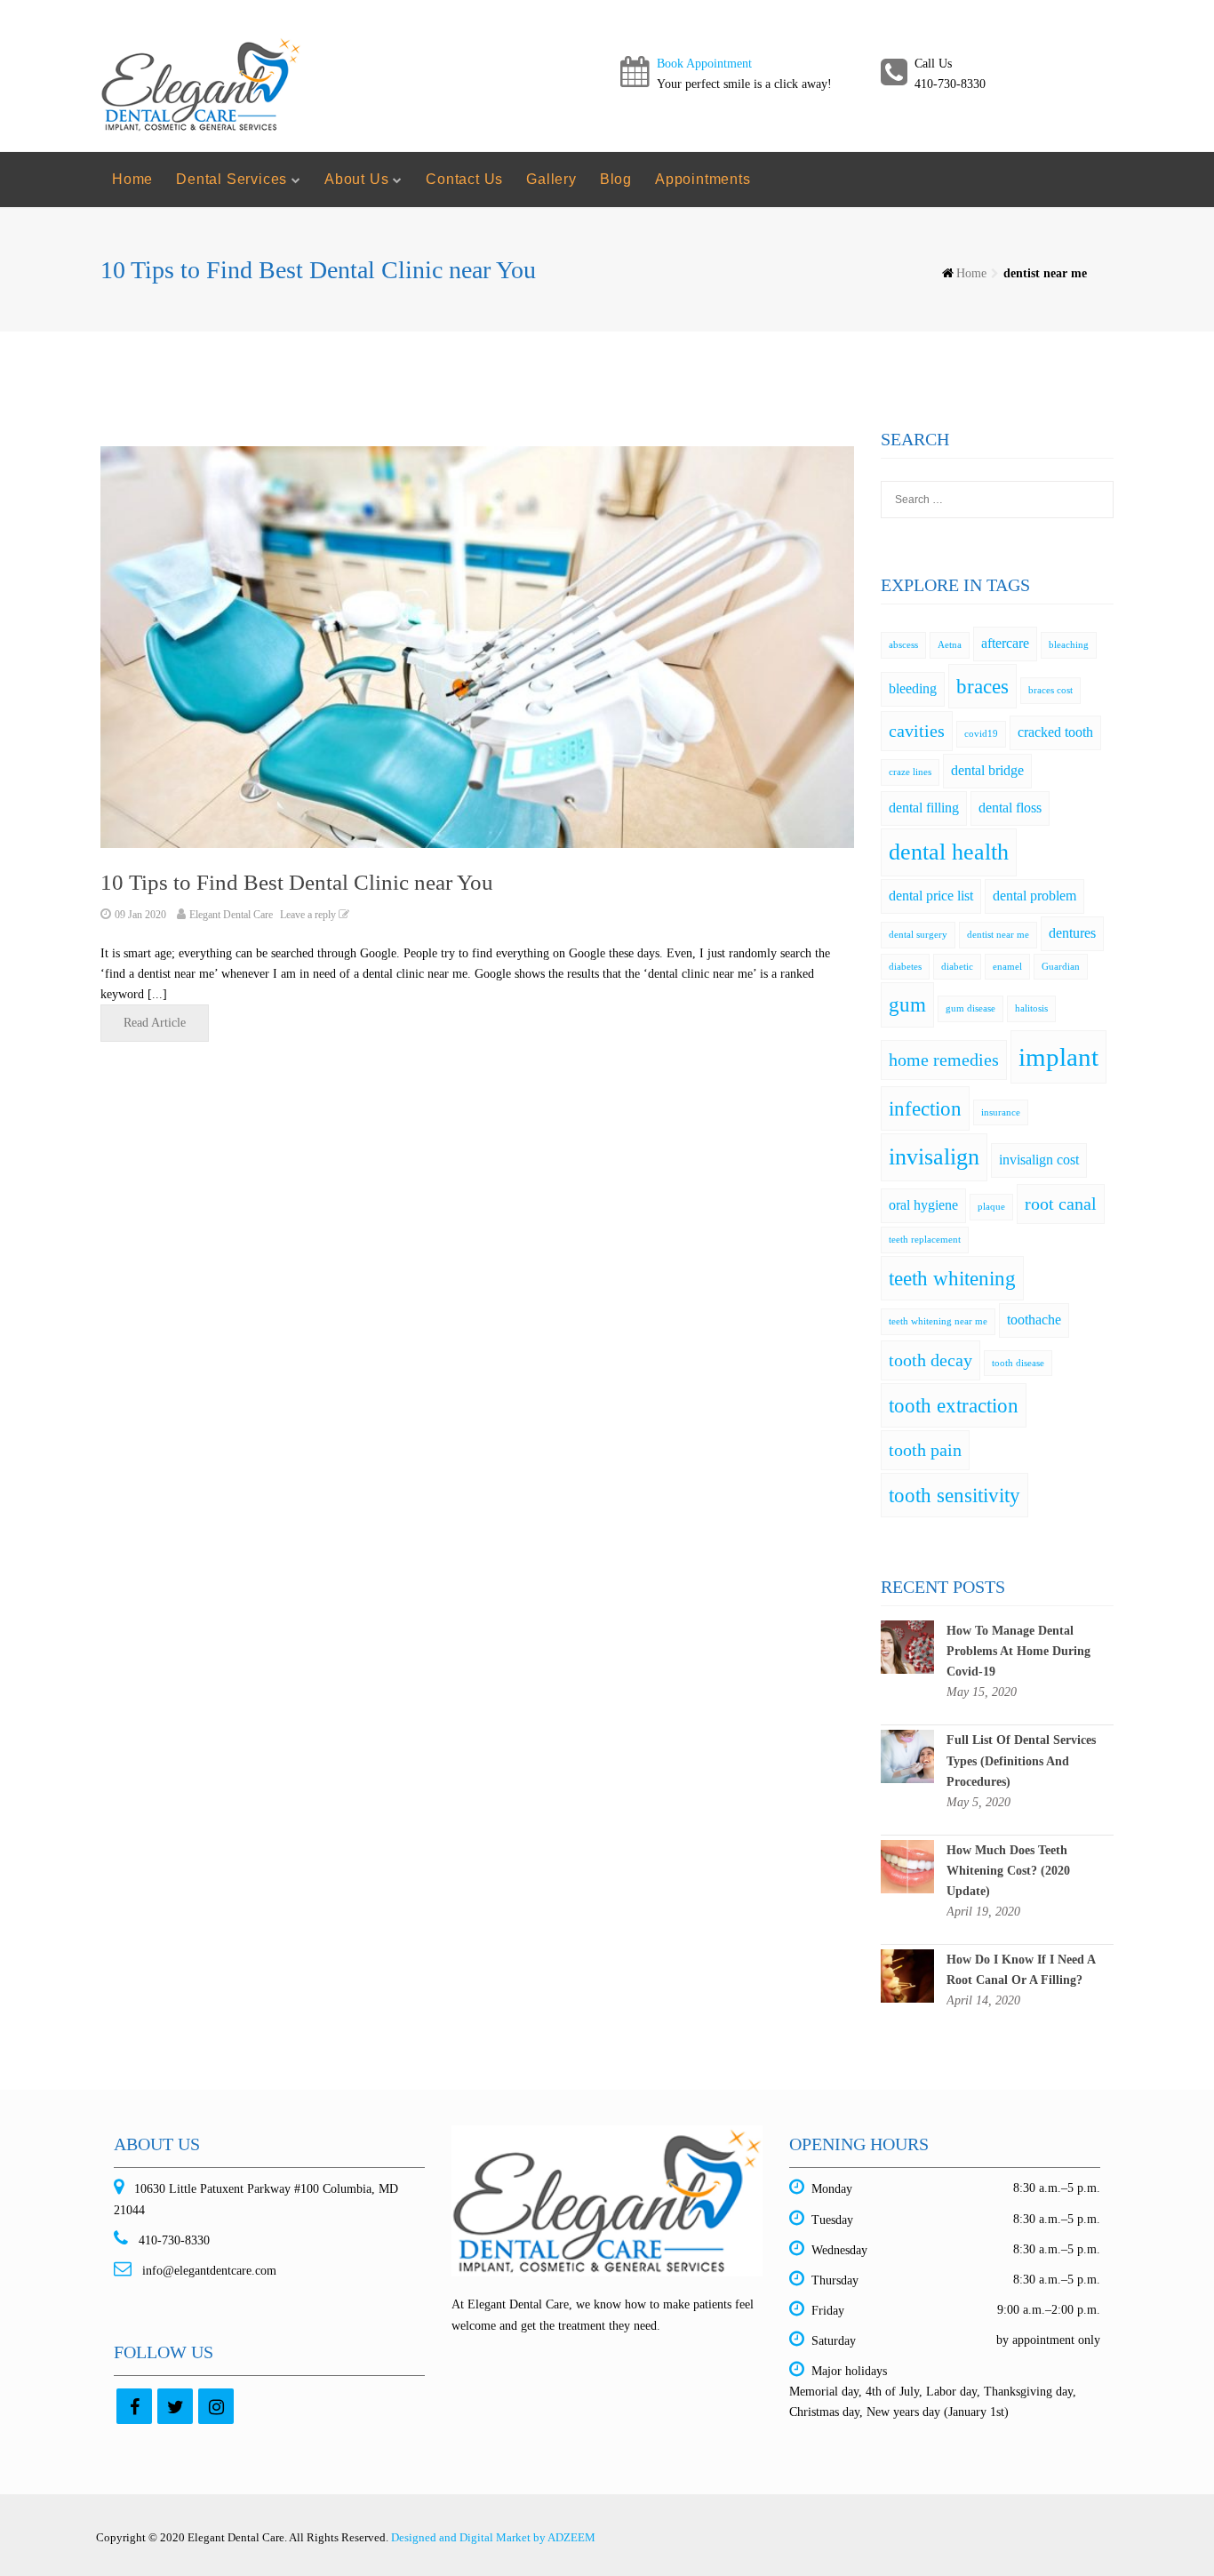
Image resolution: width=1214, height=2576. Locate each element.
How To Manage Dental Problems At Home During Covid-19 (1018, 1651)
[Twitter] (175, 2406)
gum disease (970, 1008)
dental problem (1034, 896)
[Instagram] (216, 2406)
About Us (356, 179)
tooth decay (930, 1360)
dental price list (931, 896)
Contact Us (464, 179)
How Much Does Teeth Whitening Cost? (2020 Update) (1008, 1871)
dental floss (1010, 808)
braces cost (1050, 690)
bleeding (913, 689)
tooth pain (925, 1450)
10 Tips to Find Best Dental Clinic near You (297, 882)
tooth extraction (954, 1405)
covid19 (981, 734)
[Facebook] (134, 2406)
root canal (1061, 1204)
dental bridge (987, 771)
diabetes (905, 967)
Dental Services (232, 179)
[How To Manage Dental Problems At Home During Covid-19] (907, 1646)
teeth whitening (952, 1278)
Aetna (950, 645)
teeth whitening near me (938, 1321)
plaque (991, 1207)
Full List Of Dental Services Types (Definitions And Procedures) (1021, 1760)
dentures (1072, 933)
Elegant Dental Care (231, 915)
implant (1058, 1057)
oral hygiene (923, 1205)
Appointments (703, 179)
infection (925, 1108)
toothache (1034, 1320)
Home (132, 179)
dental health (949, 852)
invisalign (934, 1157)
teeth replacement (925, 1240)
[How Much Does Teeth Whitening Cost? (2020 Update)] (907, 1865)
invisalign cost (1039, 1160)
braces (982, 686)
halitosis (1031, 1008)
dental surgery (918, 935)
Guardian (1061, 967)
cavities (917, 731)
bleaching (1069, 645)
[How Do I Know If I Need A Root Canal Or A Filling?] (907, 1975)
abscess (903, 645)
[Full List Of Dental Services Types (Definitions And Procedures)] (907, 1756)
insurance (1001, 1112)
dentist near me (998, 935)
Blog (616, 179)
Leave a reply (309, 915)
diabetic (957, 967)
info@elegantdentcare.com (208, 2271)
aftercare (1005, 644)
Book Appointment (704, 64)
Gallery (551, 179)
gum (907, 1004)
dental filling (924, 808)
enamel (1007, 967)
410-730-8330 (172, 2240)
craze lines (910, 772)
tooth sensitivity (954, 1495)
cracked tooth (1055, 732)
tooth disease (1018, 1363)
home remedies (944, 1060)
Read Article (155, 1023)
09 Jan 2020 (140, 915)
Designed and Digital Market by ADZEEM (493, 2537)
